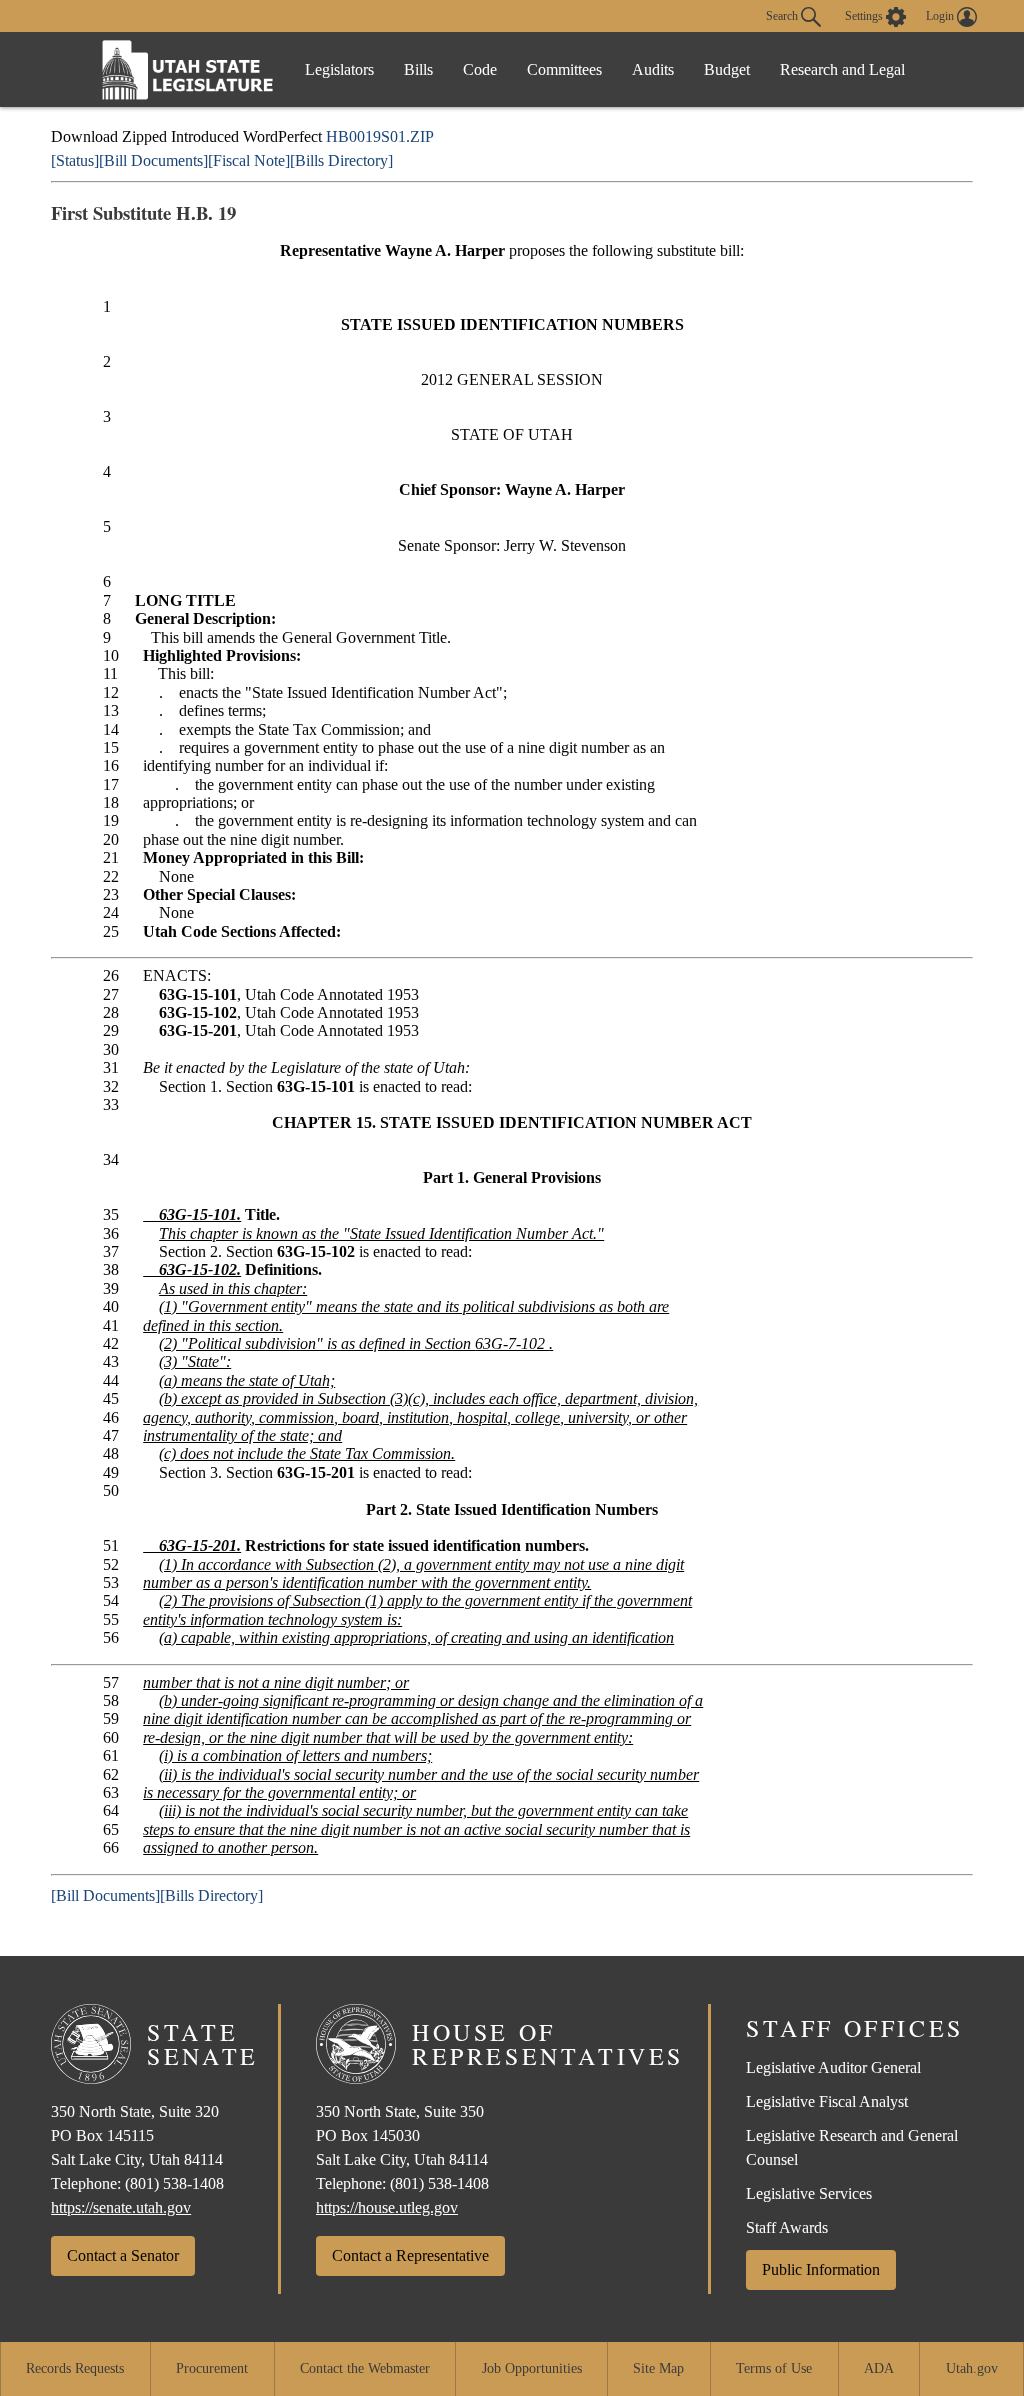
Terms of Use (774, 2368)
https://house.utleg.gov (387, 2207)
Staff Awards (787, 2227)
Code (480, 69)
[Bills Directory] (341, 160)
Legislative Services (809, 2193)
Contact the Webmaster (365, 2368)
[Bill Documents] (153, 160)
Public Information (821, 2269)
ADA (879, 2368)
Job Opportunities (532, 2368)
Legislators (339, 69)
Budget (727, 69)
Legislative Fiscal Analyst (827, 2101)
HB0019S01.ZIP (380, 136)
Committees (564, 69)
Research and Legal (842, 69)
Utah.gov (972, 2368)
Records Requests (75, 2368)
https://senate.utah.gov (121, 2207)
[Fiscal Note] (249, 160)
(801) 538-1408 (174, 2183)
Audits (653, 69)
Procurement (212, 2368)
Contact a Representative (410, 2255)
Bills (418, 69)
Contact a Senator (123, 2255)
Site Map (658, 2368)
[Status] (75, 160)
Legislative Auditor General (833, 2067)
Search (783, 15)
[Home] (188, 69)
